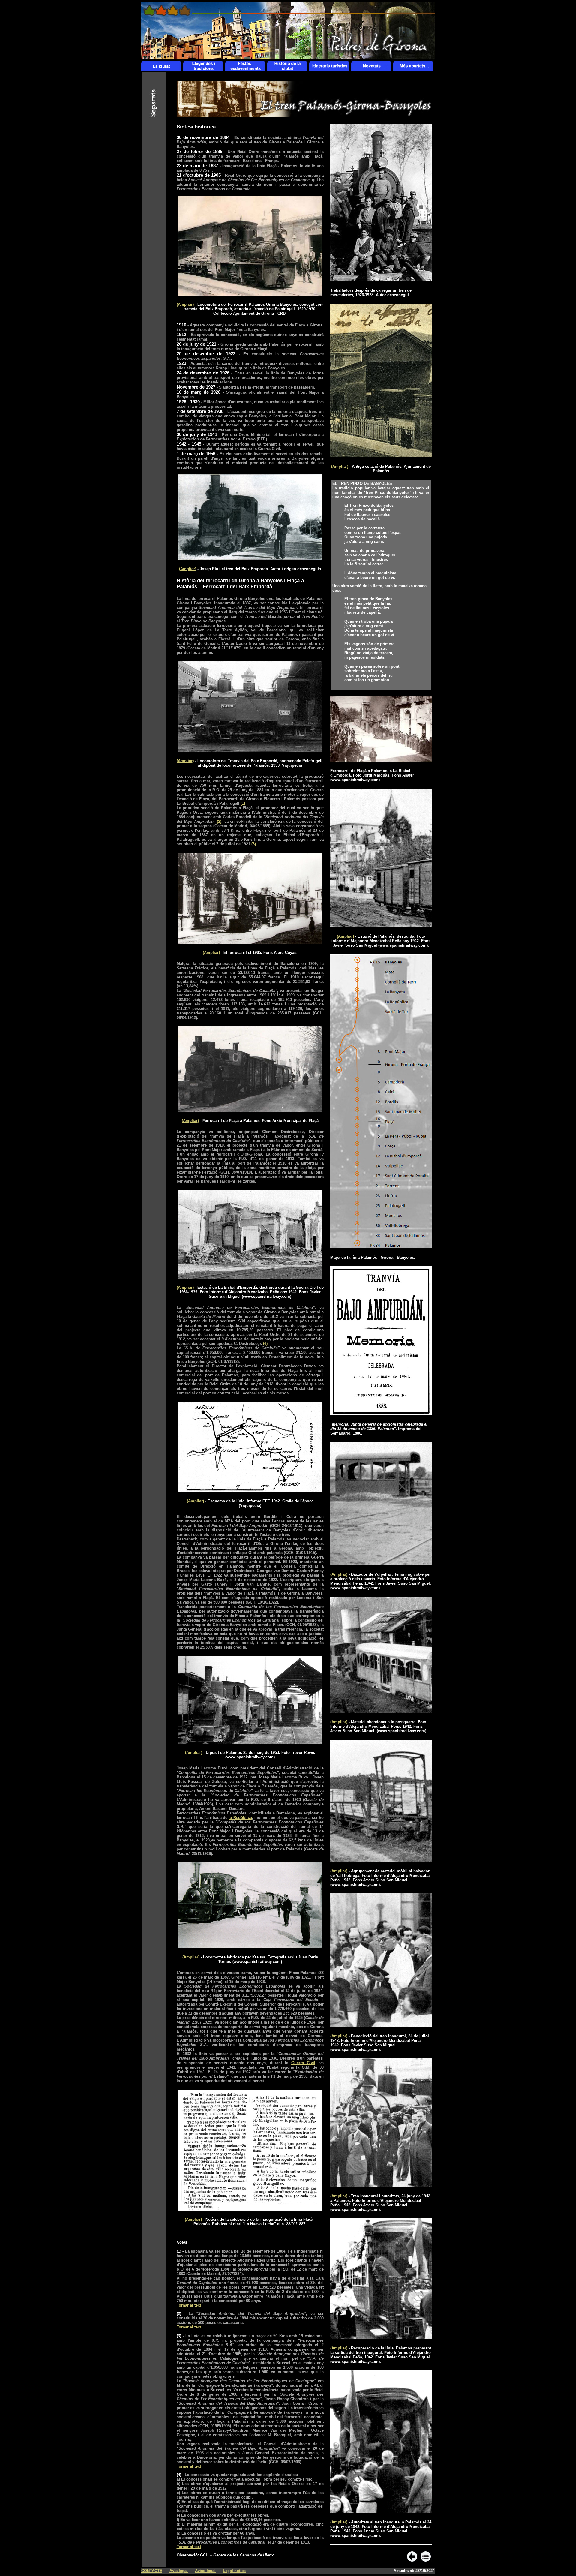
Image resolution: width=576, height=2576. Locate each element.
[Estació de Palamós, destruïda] (381, 926)
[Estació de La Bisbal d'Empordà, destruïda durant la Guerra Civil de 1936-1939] (250, 1277)
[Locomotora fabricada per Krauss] (250, 1947)
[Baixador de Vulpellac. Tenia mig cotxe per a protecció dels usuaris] (381, 1564)
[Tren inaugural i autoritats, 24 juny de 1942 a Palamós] (381, 2185)
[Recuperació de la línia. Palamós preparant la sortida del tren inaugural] (381, 2338)
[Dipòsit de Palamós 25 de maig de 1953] (250, 1742)
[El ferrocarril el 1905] (250, 942)
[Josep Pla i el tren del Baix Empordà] (250, 558)
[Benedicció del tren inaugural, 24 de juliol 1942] (381, 2026)
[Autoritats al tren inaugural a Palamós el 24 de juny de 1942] (381, 2512)
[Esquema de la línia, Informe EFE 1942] (250, 1491)
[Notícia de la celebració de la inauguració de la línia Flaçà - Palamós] (250, 2209)
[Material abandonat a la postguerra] (381, 1711)
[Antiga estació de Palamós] (381, 456)
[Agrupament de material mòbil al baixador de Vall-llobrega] (381, 1861)
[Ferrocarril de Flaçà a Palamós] (250, 1110)
